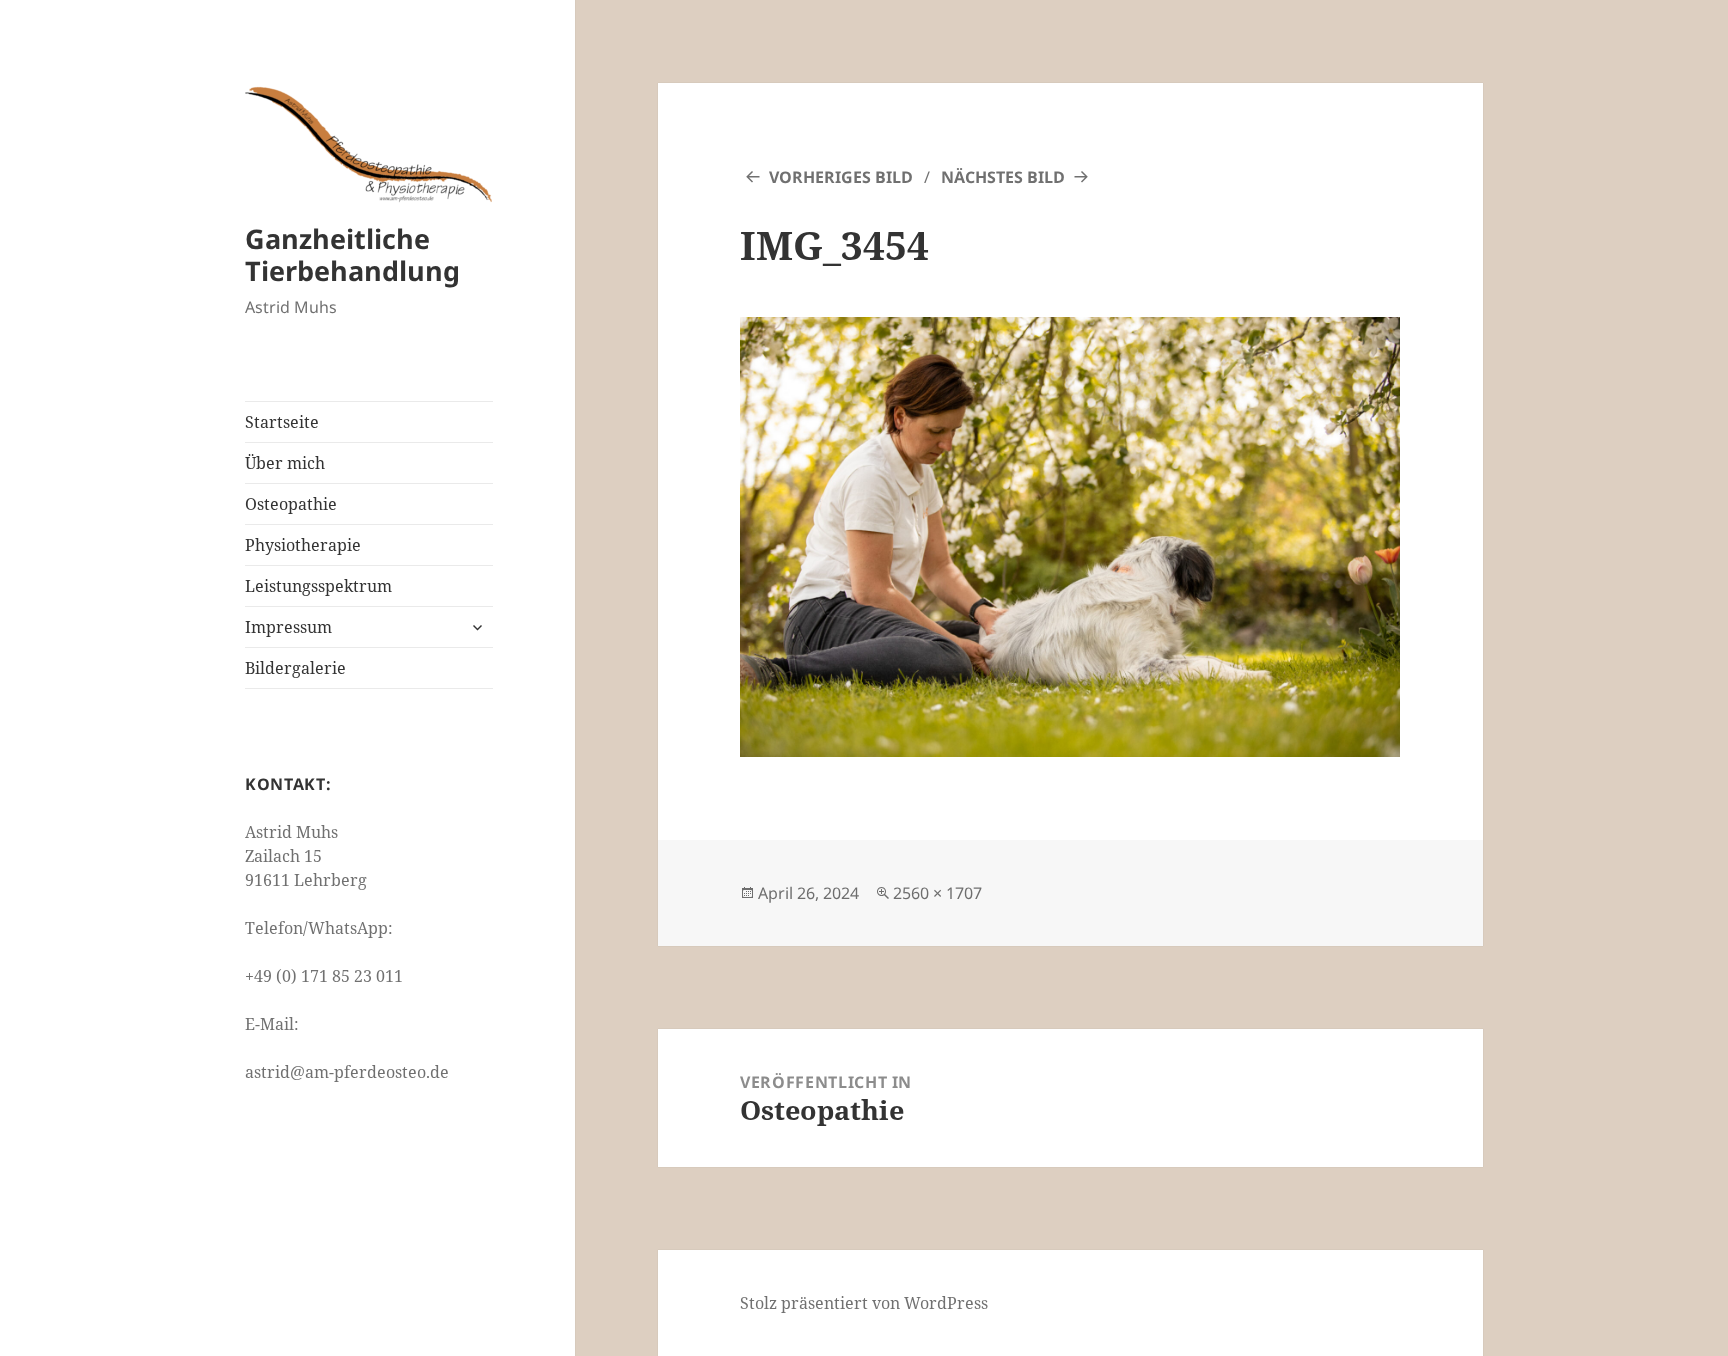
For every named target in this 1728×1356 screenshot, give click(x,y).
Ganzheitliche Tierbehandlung (352, 254)
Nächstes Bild (1003, 177)
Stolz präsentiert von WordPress (864, 1303)
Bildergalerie (295, 668)
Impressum (288, 627)
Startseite (282, 422)
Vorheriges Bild (841, 177)
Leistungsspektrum (318, 586)
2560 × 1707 (937, 893)
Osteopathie (291, 504)
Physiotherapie (303, 545)
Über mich (285, 463)
